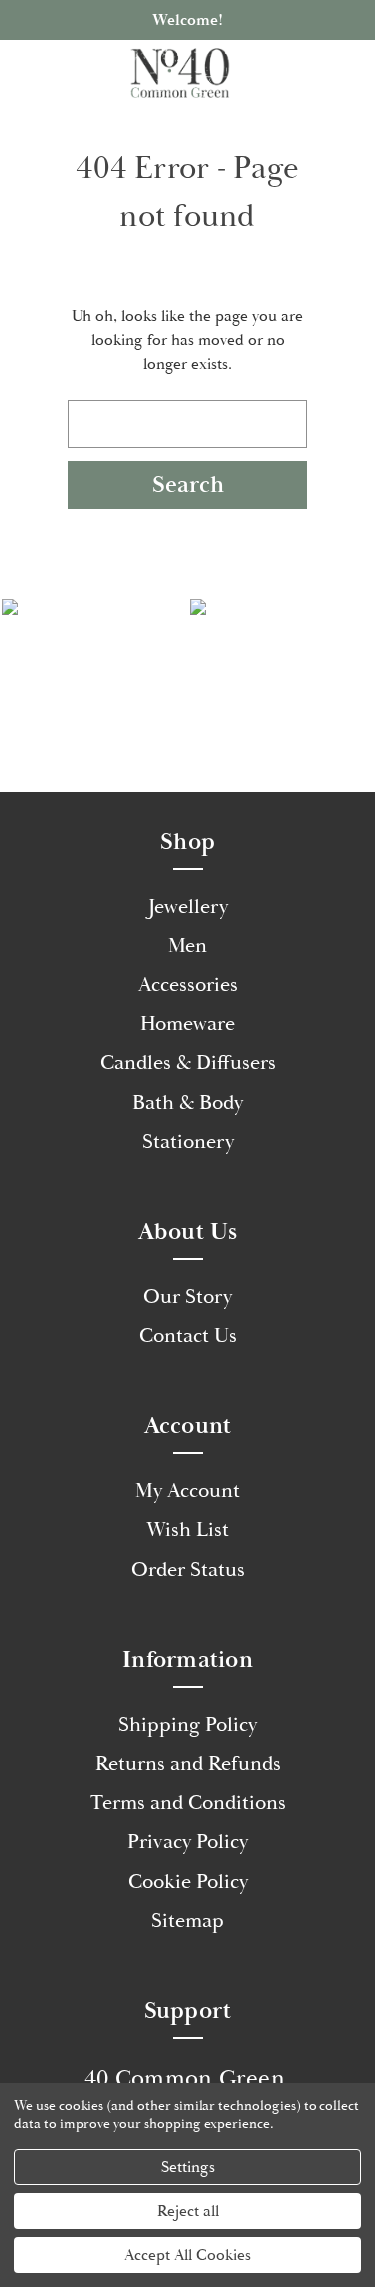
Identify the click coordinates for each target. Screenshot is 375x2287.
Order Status (188, 1570)
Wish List (187, 1530)
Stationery (188, 1142)
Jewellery (188, 907)
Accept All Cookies (187, 2255)
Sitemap (187, 1921)
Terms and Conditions (188, 1803)
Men (187, 946)
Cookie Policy (188, 1882)
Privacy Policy (187, 1842)
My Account (187, 1491)
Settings (188, 2167)
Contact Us (188, 1336)
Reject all (188, 2211)
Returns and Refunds (188, 1764)
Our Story (187, 1297)
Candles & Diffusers (188, 1063)
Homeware (187, 1024)
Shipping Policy (187, 1725)
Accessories (188, 985)
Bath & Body (187, 1103)
